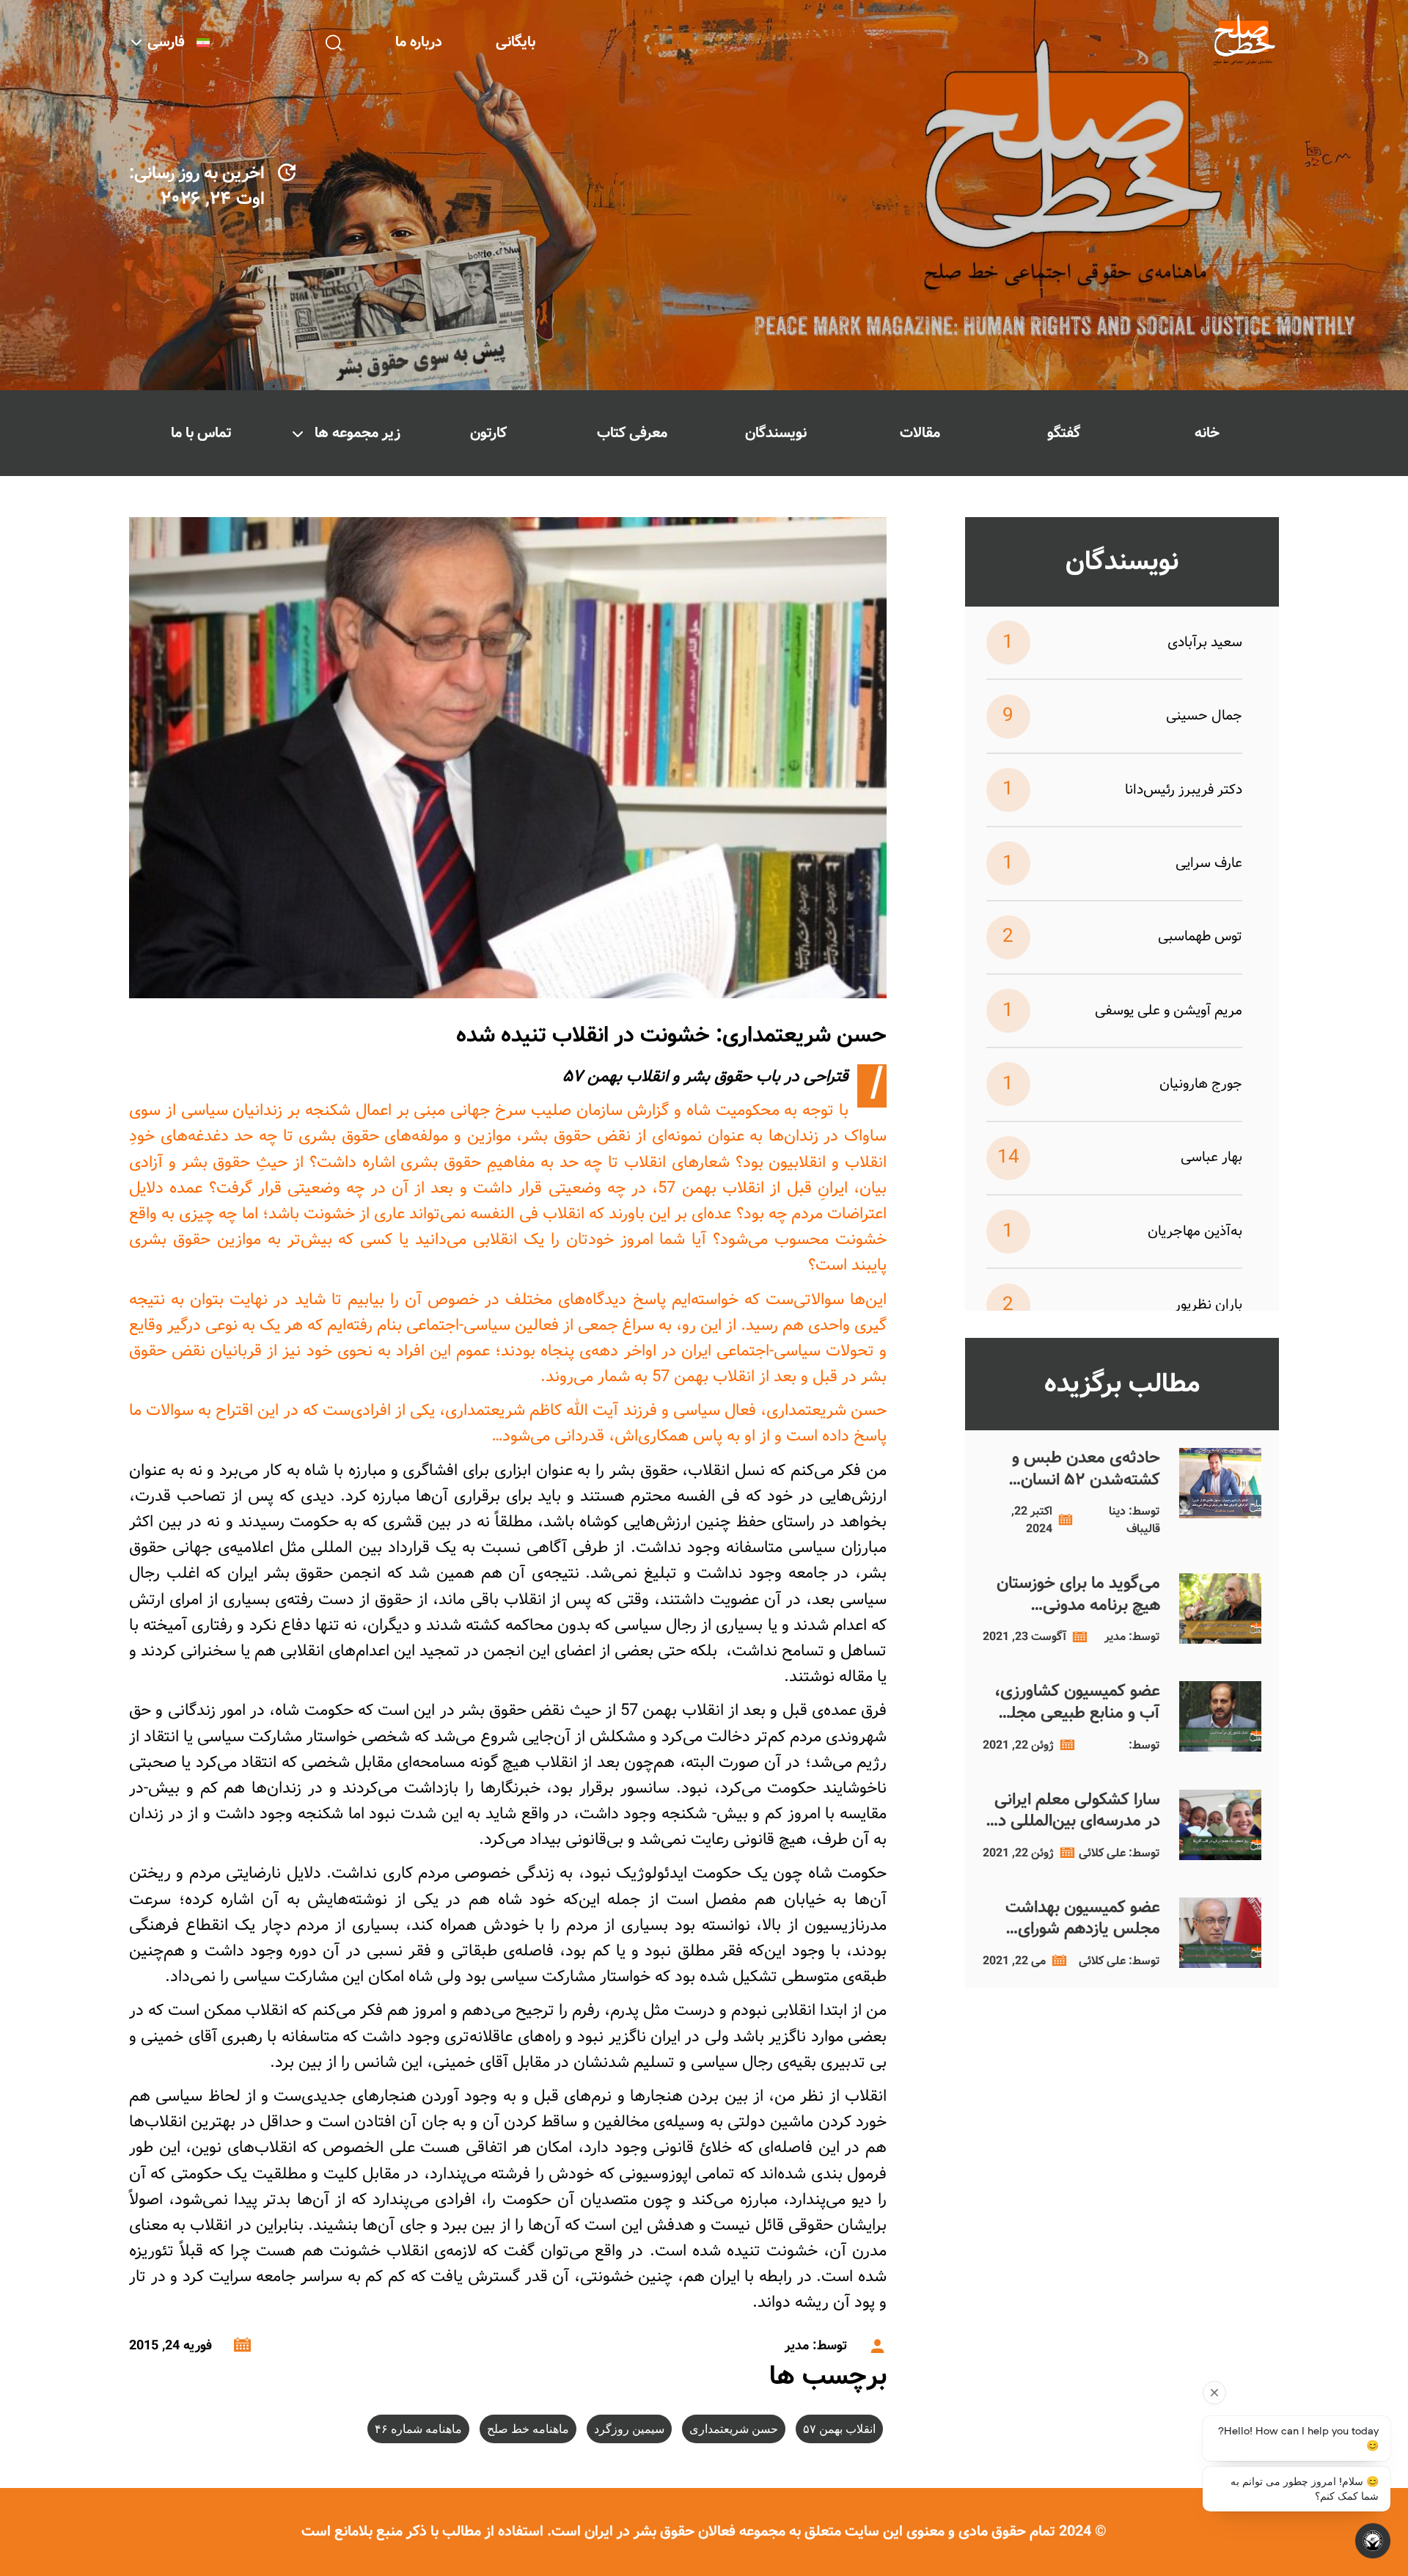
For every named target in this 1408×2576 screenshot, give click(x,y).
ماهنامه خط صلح (528, 2429)
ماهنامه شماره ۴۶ (418, 2429)
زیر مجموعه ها (357, 433)
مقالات (920, 433)
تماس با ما (201, 433)
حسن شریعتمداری (734, 2429)
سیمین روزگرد (629, 2429)
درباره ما (419, 42)
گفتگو (1064, 433)
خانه (1207, 433)
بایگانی (516, 42)
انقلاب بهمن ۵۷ (839, 2429)
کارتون (488, 433)
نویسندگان (776, 433)
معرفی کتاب (632, 433)
